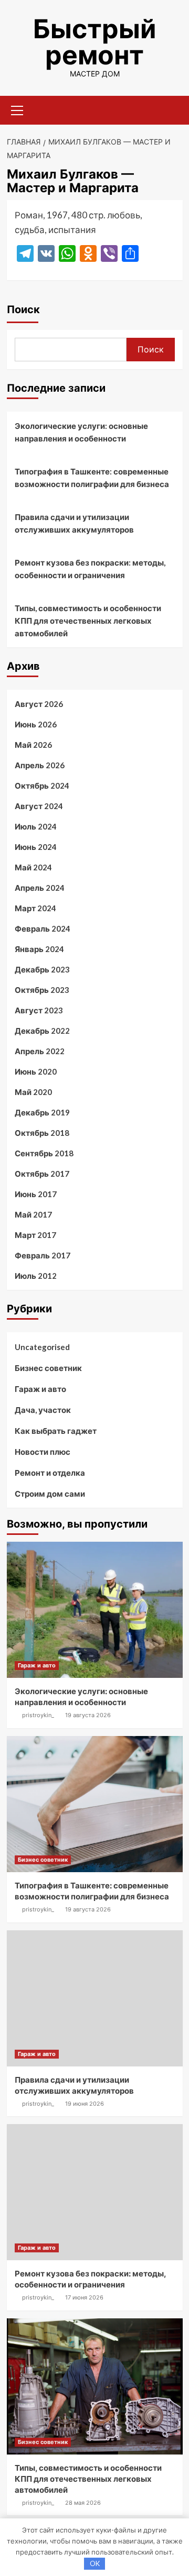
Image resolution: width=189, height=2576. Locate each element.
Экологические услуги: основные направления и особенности (81, 432)
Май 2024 (33, 867)
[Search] (171, 109)
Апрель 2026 (40, 765)
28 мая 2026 (83, 2503)
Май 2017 (33, 1214)
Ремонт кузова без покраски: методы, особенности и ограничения (90, 569)
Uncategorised (42, 1347)
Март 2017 (35, 1235)
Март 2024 (35, 908)
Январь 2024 (39, 949)
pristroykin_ (38, 1715)
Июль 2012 (36, 1276)
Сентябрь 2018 (44, 1153)
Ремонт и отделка (50, 1473)
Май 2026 (33, 745)
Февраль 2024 (43, 928)
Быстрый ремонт (95, 42)
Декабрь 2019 (42, 1112)
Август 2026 (39, 704)
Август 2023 (39, 1010)
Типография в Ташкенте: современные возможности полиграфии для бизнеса (92, 478)
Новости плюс (43, 1452)
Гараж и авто (40, 1389)
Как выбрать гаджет (56, 1431)
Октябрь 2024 (42, 786)
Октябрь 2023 (42, 990)
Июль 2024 (36, 826)
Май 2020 (33, 1092)
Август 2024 (39, 806)
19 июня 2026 (85, 2104)
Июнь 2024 (36, 847)
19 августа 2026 (88, 1715)
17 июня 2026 (84, 2297)
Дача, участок (43, 1410)
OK (95, 2563)
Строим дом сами (50, 1494)
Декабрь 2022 (42, 1031)
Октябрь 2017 (42, 1174)
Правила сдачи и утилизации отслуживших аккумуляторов (74, 523)
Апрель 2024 (40, 888)
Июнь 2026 (36, 724)
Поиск (23, 309)
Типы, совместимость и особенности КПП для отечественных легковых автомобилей (88, 621)
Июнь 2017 (36, 1194)
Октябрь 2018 (42, 1133)
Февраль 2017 (43, 1255)
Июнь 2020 (36, 1071)
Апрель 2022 (40, 1051)
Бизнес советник (48, 1368)
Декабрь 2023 (42, 969)
